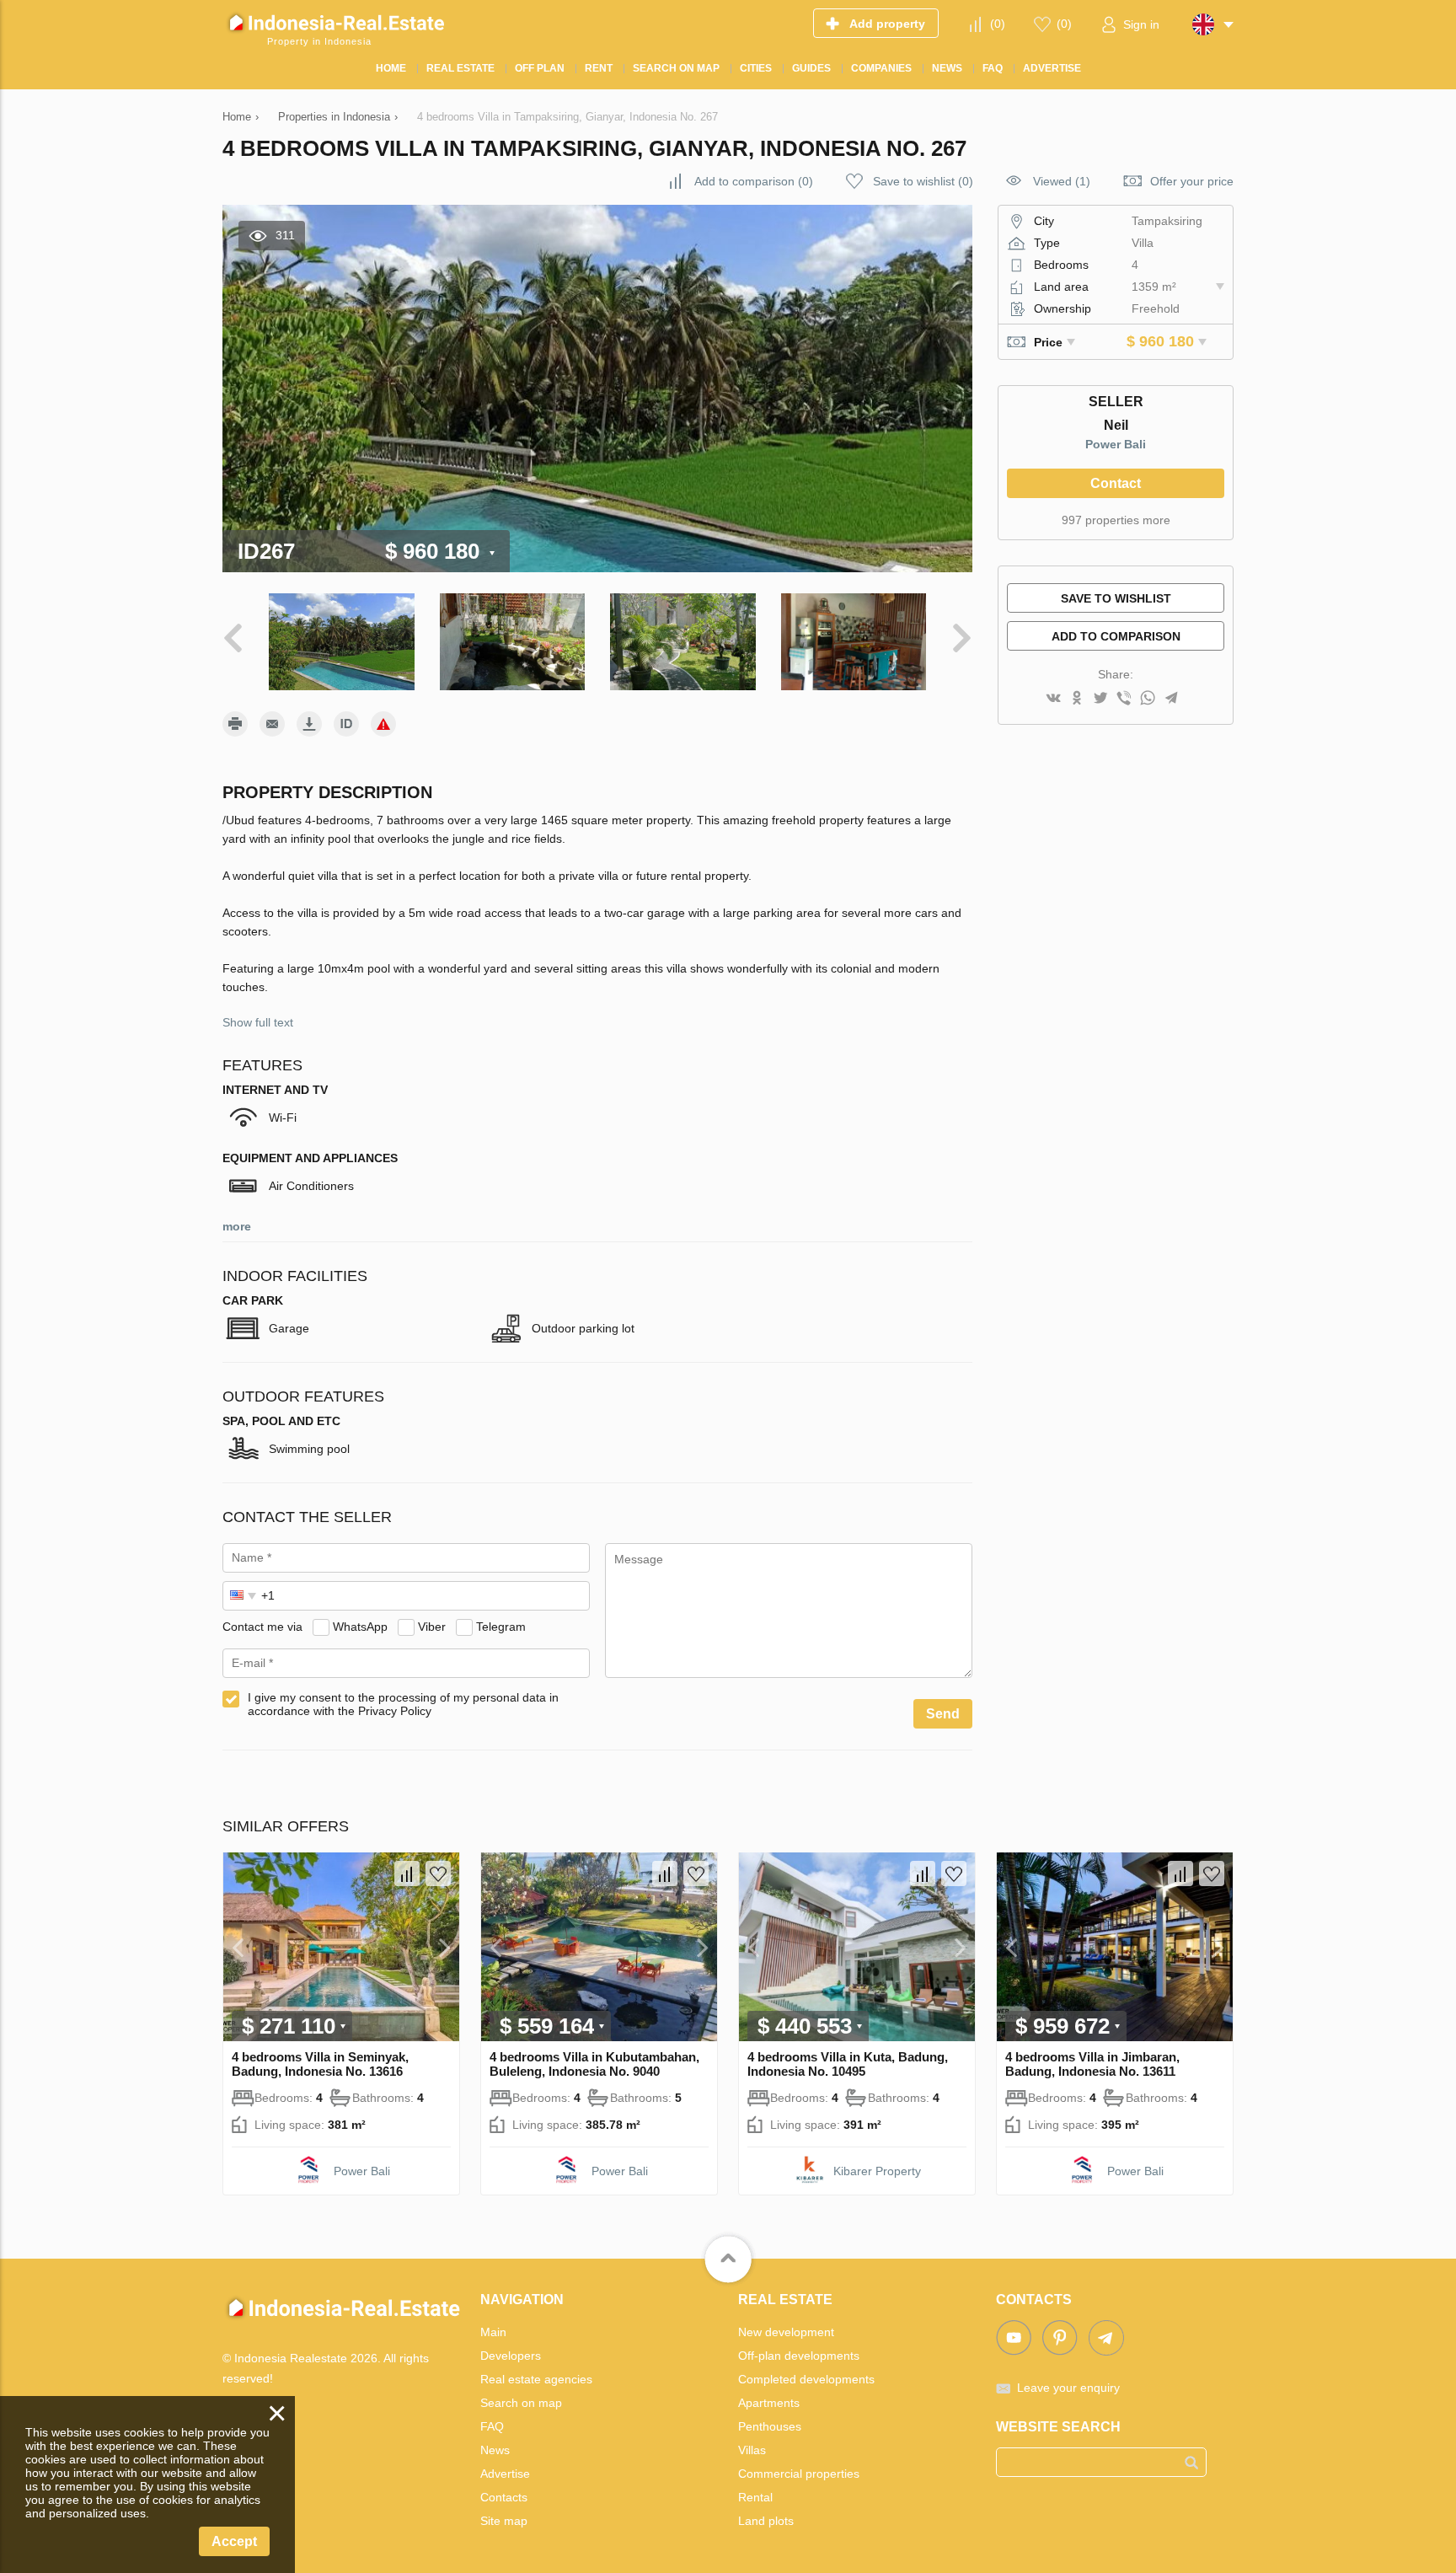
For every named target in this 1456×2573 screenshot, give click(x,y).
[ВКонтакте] (1053, 699)
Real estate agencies (536, 2379)
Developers (511, 2356)
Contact (1116, 483)
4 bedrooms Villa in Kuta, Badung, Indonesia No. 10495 (848, 2064)
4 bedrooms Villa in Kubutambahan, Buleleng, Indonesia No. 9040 (594, 2064)
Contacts (504, 2497)
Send (943, 1714)
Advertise (505, 2474)
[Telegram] (1171, 699)
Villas (752, 2450)
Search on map (521, 2403)
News (495, 2450)
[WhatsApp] (1148, 699)
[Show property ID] (346, 724)
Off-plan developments (799, 2356)
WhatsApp (360, 1627)
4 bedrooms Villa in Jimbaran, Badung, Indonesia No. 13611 (1092, 2064)
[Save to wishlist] (438, 1873)
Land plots (766, 2521)
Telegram (501, 1627)
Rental (755, 2497)
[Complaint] (383, 724)
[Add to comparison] (407, 1873)
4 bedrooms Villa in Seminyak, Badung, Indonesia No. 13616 (320, 2064)
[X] (1100, 699)
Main (493, 2332)
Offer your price (1192, 181)
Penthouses (770, 2426)
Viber (432, 1627)
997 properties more (1116, 520)
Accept (234, 2541)
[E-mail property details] (272, 724)
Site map (504, 2521)
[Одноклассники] (1077, 699)
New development (786, 2332)
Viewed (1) (1062, 181)
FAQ (492, 2426)
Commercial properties (799, 2474)
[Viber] (1124, 699)
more (237, 1226)
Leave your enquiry (1068, 2388)
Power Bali (1116, 444)
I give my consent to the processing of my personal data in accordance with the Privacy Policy (403, 1704)
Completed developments (806, 2379)
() (998, 24)
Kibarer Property (877, 2171)
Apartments (769, 2403)
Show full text (258, 1022)
